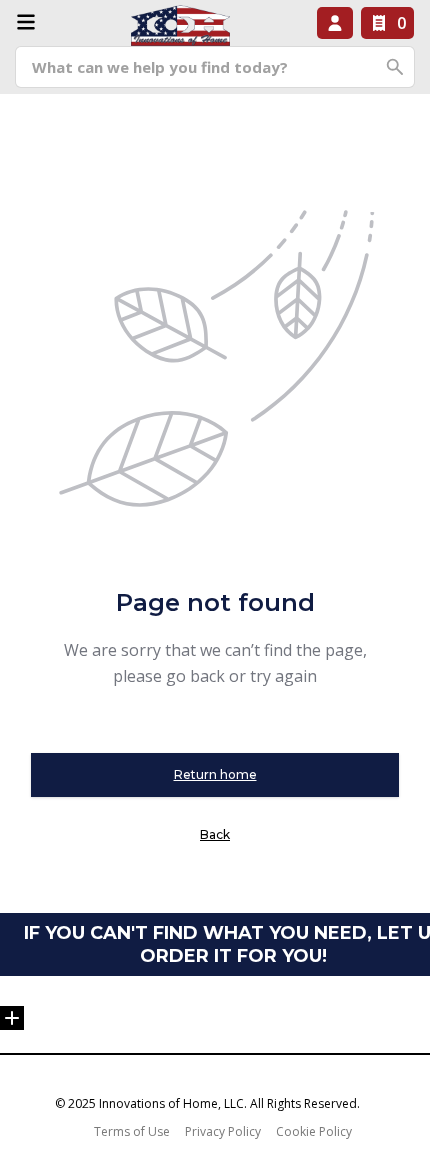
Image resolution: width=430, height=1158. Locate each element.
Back (215, 834)
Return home (215, 774)
